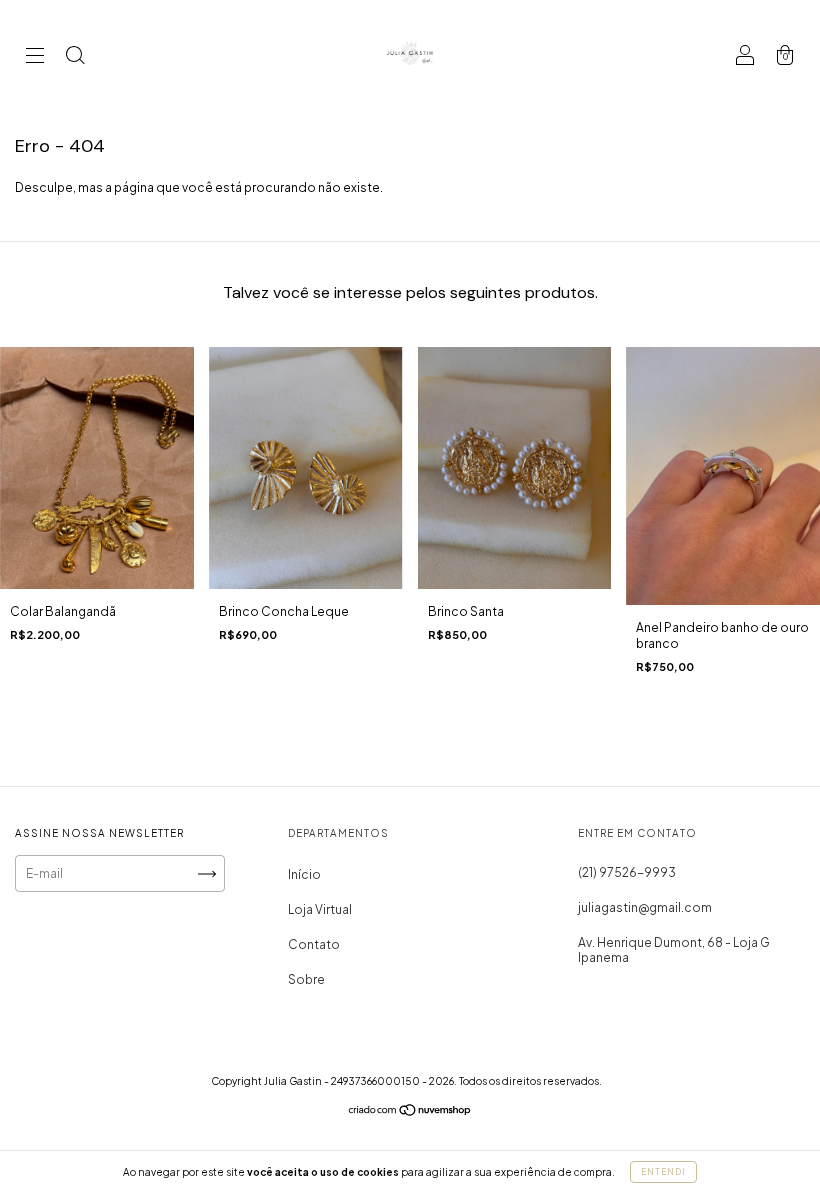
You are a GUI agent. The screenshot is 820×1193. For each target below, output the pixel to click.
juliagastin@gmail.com (645, 907)
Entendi (663, 1172)
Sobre (306, 979)
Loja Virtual (320, 909)
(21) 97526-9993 (627, 872)
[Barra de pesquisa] (75, 57)
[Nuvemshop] (410, 1112)
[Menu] (35, 57)
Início (304, 874)
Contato (314, 944)
